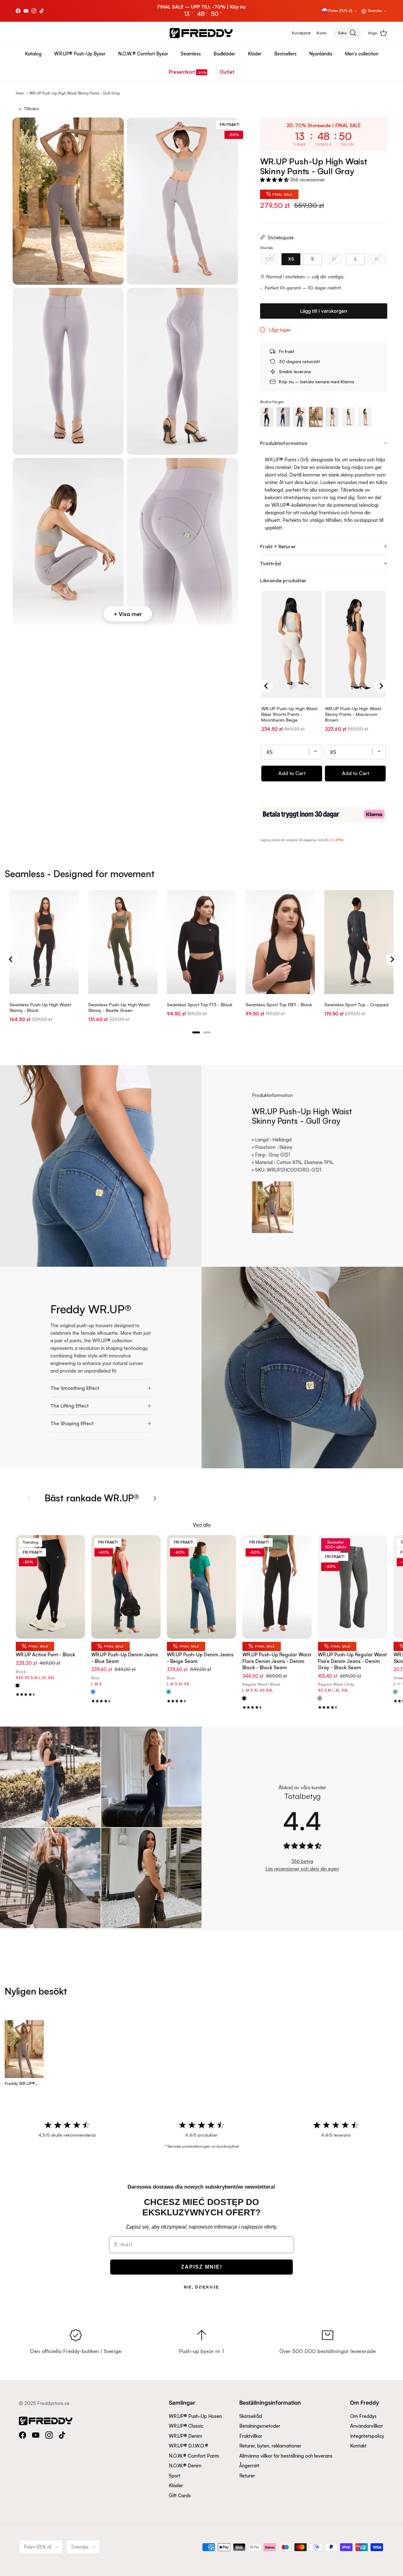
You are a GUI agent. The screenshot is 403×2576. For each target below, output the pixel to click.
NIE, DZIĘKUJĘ (201, 2287)
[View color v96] (395, 1692)
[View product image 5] (68, 541)
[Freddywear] (201, 33)
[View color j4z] (169, 1692)
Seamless (191, 54)
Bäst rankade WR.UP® (92, 1498)
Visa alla (202, 1525)
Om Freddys (363, 2416)
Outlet (227, 72)
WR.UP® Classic (186, 2426)
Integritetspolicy (367, 2436)
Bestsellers (285, 54)
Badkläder (224, 54)
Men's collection (362, 54)
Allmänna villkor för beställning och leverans (286, 2456)
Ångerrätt (249, 2466)
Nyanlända (321, 54)
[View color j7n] (244, 1699)
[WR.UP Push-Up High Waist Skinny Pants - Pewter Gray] (299, 417)
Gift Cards (180, 2496)
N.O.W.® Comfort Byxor (143, 54)
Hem (20, 93)
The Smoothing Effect (75, 1388)
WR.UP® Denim (185, 2436)
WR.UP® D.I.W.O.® (188, 2446)
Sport (175, 2476)
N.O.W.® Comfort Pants (194, 2456)
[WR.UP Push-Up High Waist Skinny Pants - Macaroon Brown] (365, 417)
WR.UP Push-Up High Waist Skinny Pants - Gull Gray (75, 93)
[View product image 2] (182, 201)
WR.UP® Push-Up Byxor (80, 54)
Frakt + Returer (278, 546)
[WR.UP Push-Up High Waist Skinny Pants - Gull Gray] (316, 417)
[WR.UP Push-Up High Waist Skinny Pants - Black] (267, 417)
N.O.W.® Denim (185, 2466)
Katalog (33, 54)
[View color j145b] (93, 1692)
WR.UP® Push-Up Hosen (195, 2416)
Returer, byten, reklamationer (270, 2446)
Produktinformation (284, 443)
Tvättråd (270, 563)
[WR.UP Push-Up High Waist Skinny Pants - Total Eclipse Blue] (283, 417)
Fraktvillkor (251, 2436)
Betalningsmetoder (260, 2426)
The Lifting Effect (69, 1406)
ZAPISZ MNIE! (202, 2267)
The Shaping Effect (72, 1423)
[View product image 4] (182, 371)
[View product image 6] (182, 541)
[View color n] (17, 1686)
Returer (247, 2476)
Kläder (255, 54)
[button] (275, 180)
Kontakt (358, 2446)
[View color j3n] (320, 1699)
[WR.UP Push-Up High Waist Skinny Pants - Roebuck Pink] (349, 417)
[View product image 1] (68, 201)
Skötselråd (251, 2416)
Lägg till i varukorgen (324, 311)
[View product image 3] (68, 371)
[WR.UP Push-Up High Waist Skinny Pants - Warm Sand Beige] (332, 417)
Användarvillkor (366, 2426)
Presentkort (182, 72)
